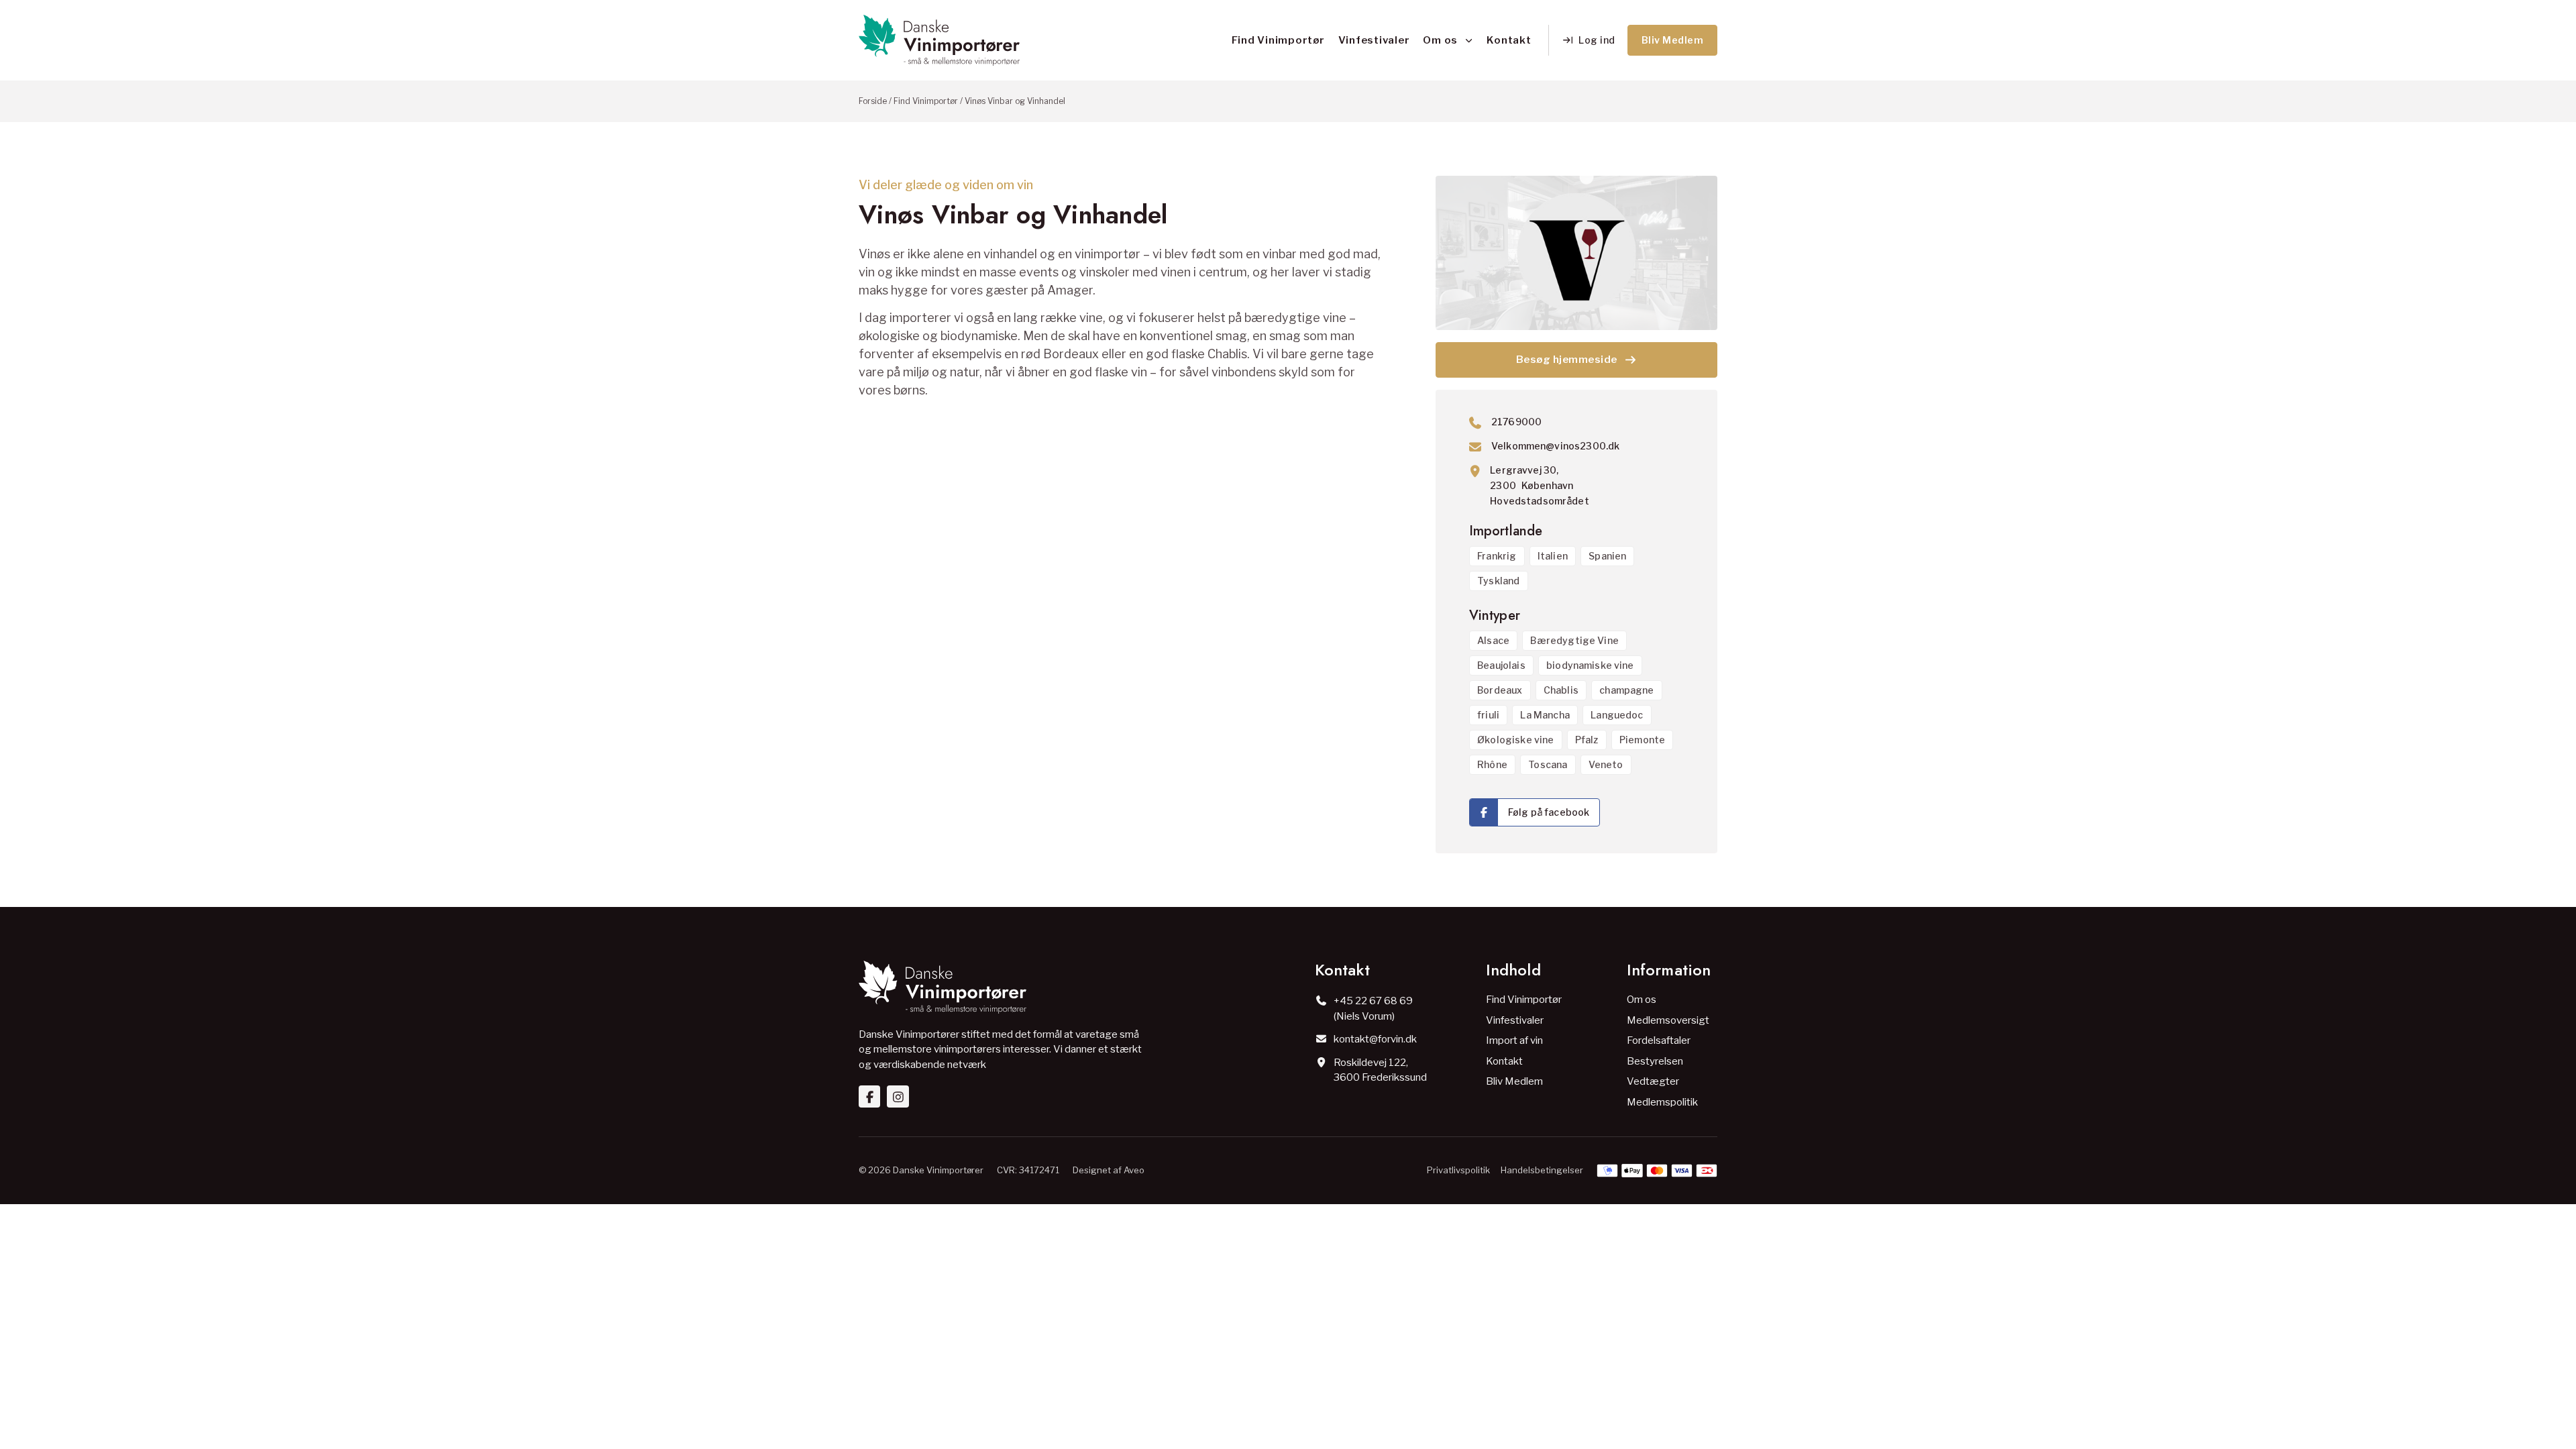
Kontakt (1509, 40)
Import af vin (1514, 1040)
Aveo (1134, 1170)
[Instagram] (898, 1096)
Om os (1440, 40)
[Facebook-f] (869, 1096)
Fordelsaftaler (1659, 1040)
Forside (873, 101)
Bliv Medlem (1514, 1081)
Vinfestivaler (1374, 40)
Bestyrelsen (1655, 1061)
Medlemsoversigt (1668, 1020)
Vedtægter (1653, 1081)
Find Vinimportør (1278, 40)
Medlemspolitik (1662, 1102)
